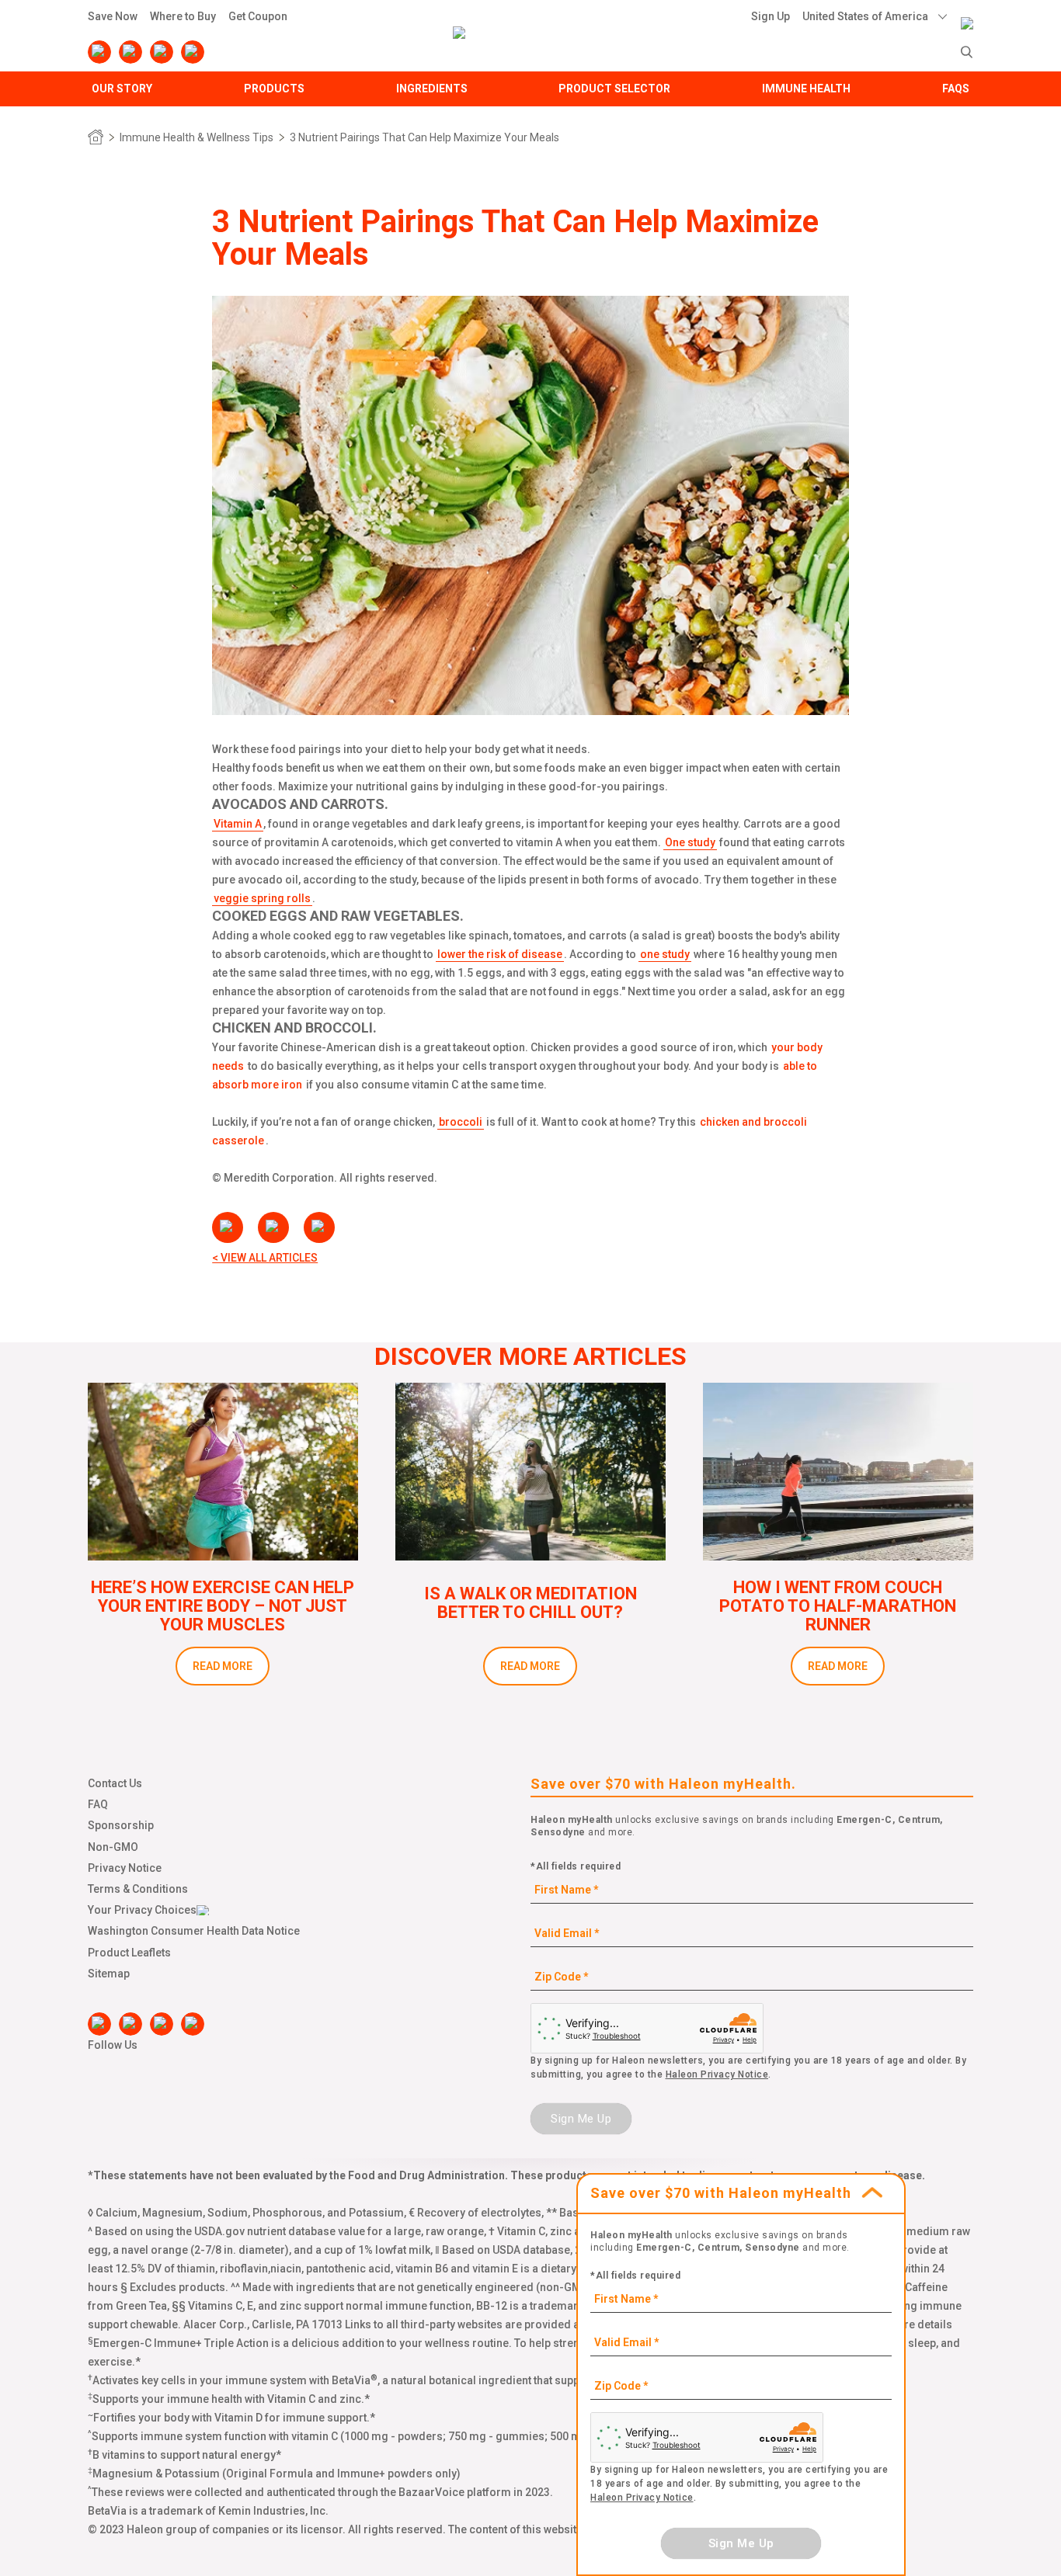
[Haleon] (967, 13)
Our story (122, 89)
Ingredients (432, 89)
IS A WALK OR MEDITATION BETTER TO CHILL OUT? (530, 1603)
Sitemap (109, 1974)
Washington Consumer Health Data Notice (194, 1931)
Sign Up (771, 16)
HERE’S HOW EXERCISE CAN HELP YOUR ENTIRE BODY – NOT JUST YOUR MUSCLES (223, 1606)
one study (665, 954)
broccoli (461, 1122)
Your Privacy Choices (142, 1910)
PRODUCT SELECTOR (614, 89)
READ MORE (223, 1666)
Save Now (113, 16)
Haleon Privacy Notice (717, 2074)
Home (96, 137)
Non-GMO (113, 1847)
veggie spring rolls (262, 898)
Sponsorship (121, 1825)
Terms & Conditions (138, 1889)
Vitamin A (238, 824)
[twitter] (162, 52)
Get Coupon (258, 16)
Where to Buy (183, 16)
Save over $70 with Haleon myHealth (721, 2193)
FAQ (98, 1804)
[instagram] (193, 52)
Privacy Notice (125, 1868)
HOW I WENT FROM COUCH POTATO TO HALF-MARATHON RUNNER (838, 1606)
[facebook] (99, 52)
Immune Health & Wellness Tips (197, 137)
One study (690, 842)
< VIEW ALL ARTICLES (265, 1258)
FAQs (956, 89)
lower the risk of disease (500, 954)
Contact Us (115, 1783)
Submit (967, 52)
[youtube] (130, 52)
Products (274, 89)
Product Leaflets (129, 1953)
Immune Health (806, 89)
